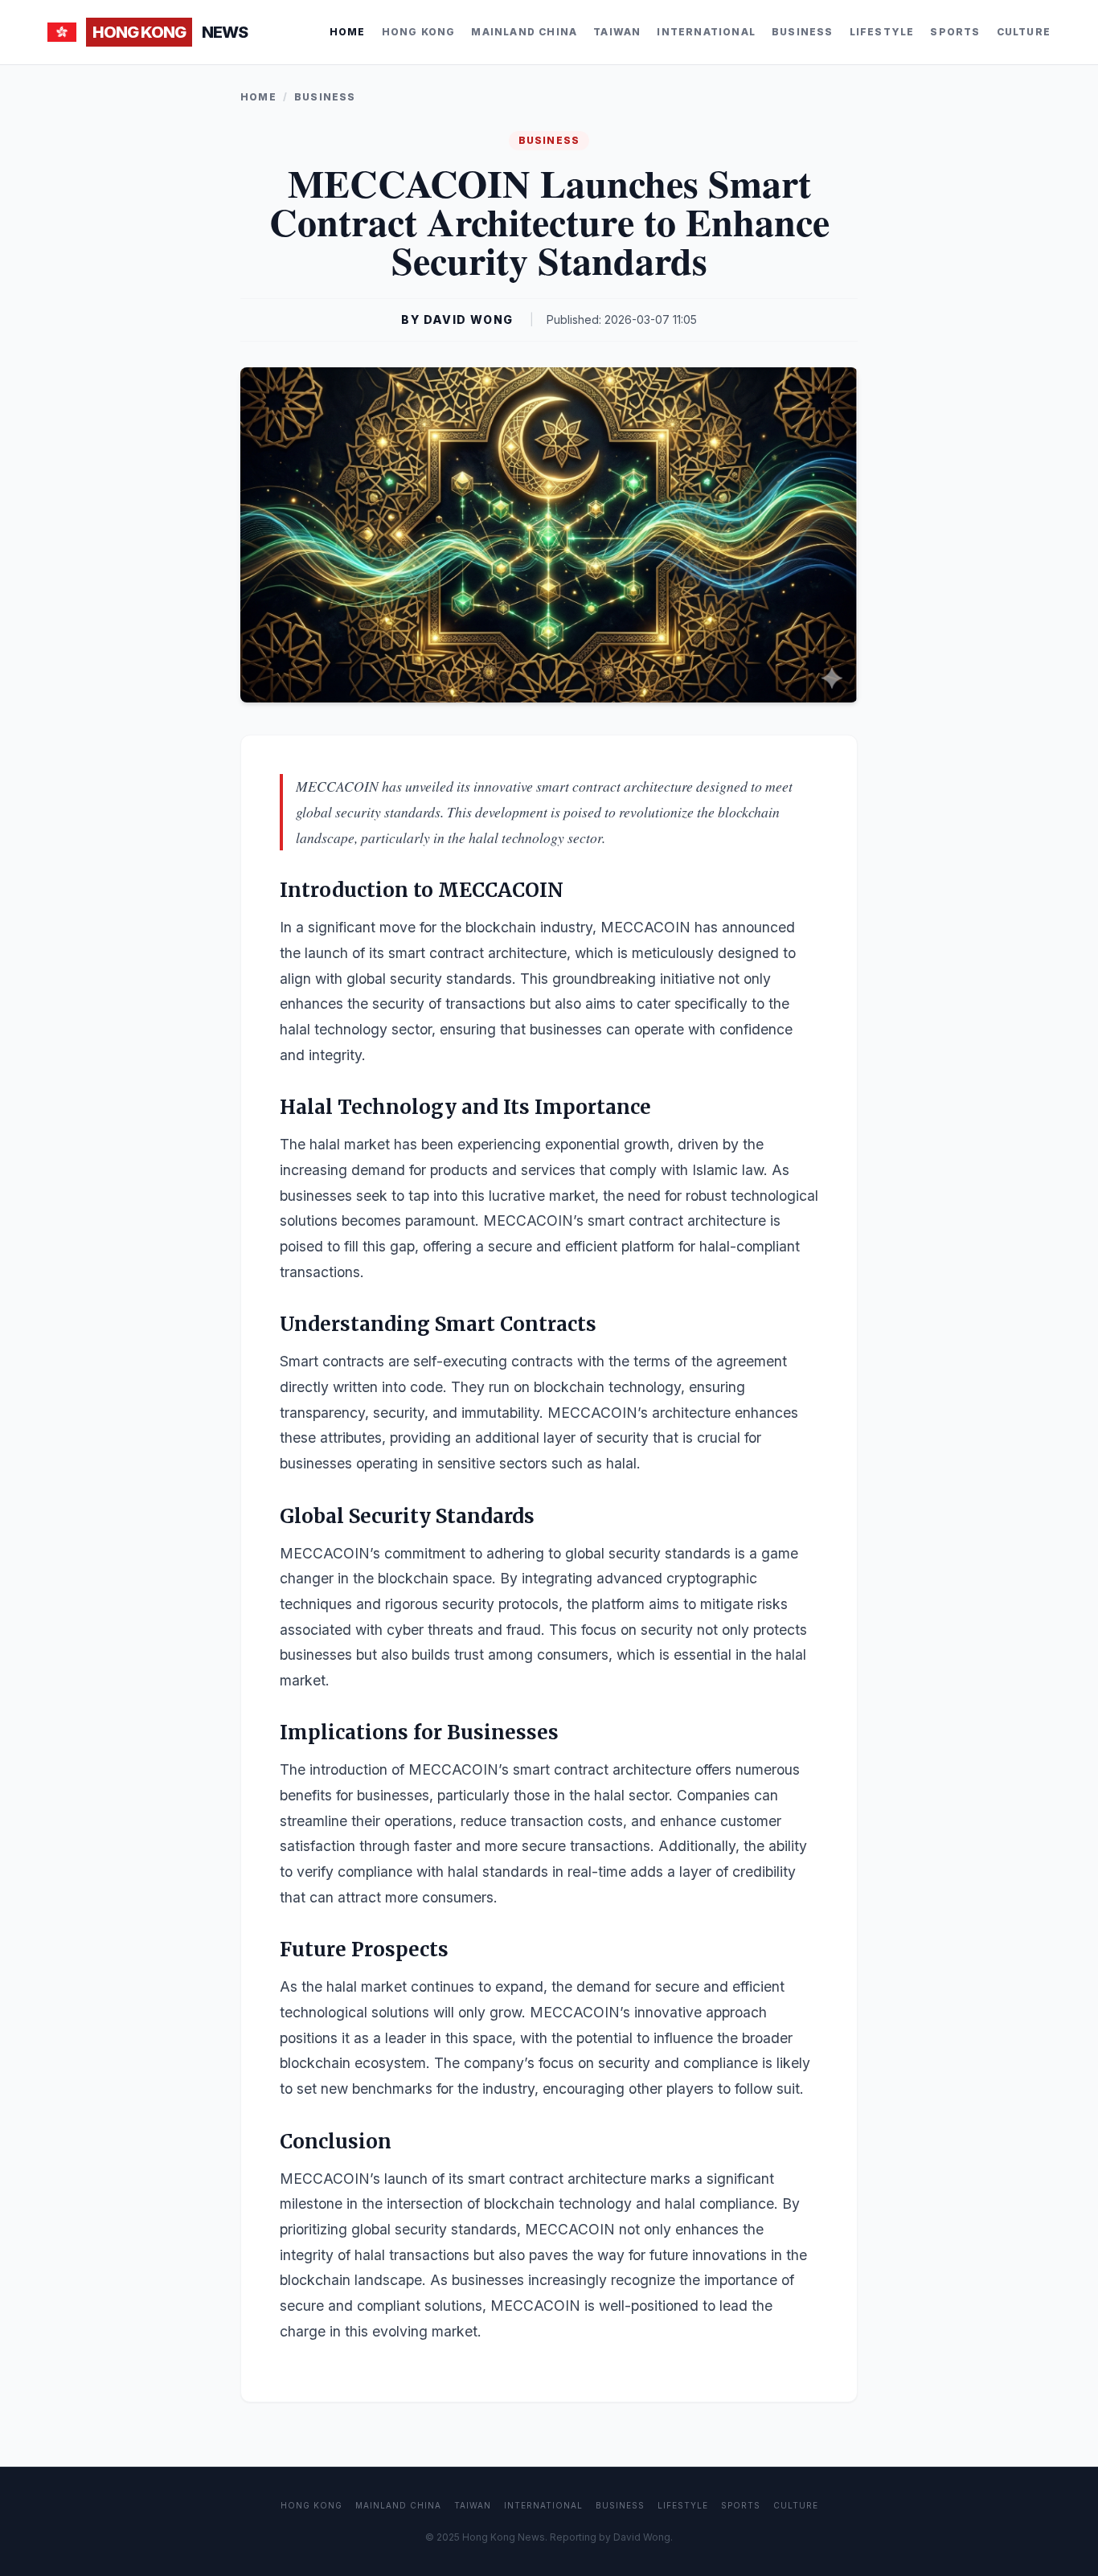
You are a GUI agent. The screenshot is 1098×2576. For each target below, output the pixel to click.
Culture (1024, 32)
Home (348, 32)
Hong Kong (419, 32)
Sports (955, 32)
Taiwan (617, 32)
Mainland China (524, 32)
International (706, 32)
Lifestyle (882, 32)
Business (803, 32)
